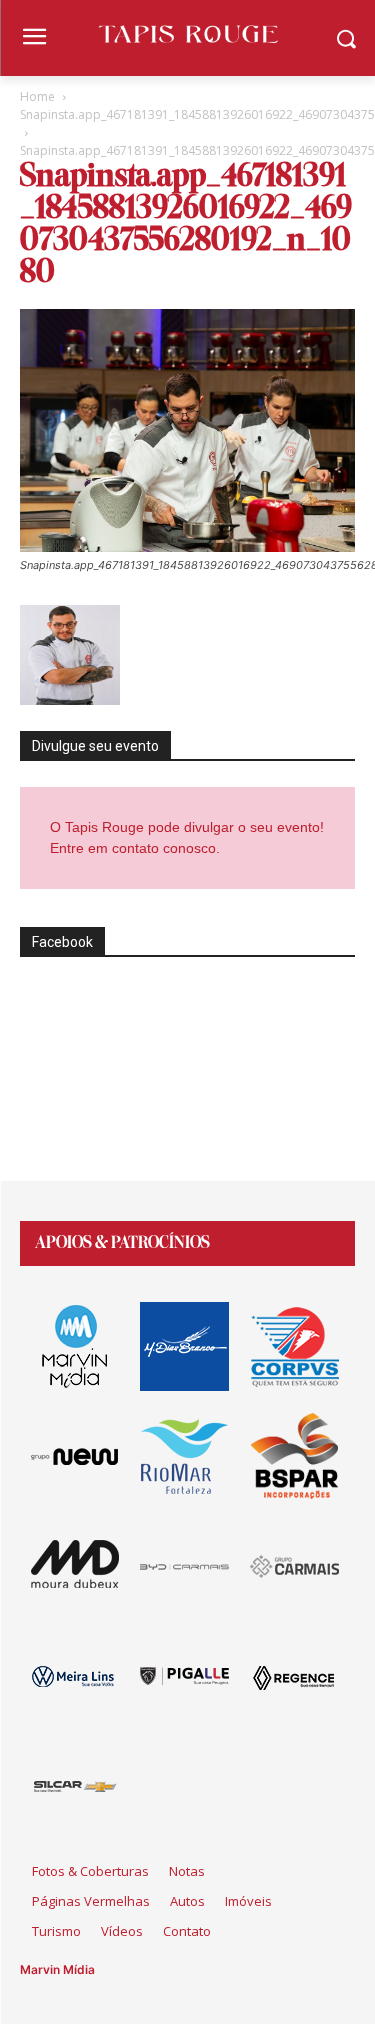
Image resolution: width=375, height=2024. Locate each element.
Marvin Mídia (57, 1969)
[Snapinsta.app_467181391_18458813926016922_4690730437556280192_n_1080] (187, 546)
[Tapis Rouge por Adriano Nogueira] (187, 34)
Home (37, 96)
